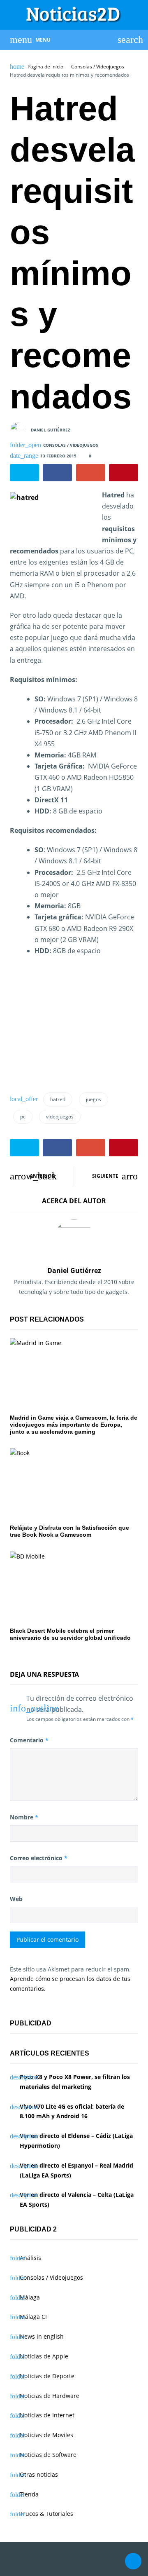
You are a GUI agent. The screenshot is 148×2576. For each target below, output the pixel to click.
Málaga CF (34, 2317)
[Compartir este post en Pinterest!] (124, 473)
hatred (58, 1099)
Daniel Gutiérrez (51, 430)
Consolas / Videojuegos (98, 67)
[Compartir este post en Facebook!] (57, 473)
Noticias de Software (48, 2455)
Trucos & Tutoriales (46, 2514)
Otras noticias (39, 2474)
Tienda (29, 2494)
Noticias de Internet (47, 2415)
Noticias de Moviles (46, 2435)
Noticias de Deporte (47, 2376)
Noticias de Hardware (50, 2396)
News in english (42, 2336)
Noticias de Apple (44, 2356)
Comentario (29, 1740)
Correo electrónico (39, 1858)
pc (23, 1117)
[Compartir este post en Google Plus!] (91, 473)
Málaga (30, 2297)
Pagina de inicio (45, 67)
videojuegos (60, 1117)
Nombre (24, 1817)
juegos (94, 1099)
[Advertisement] (72, 1027)
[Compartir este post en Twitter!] (24, 473)
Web (16, 1899)
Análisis (30, 2258)
